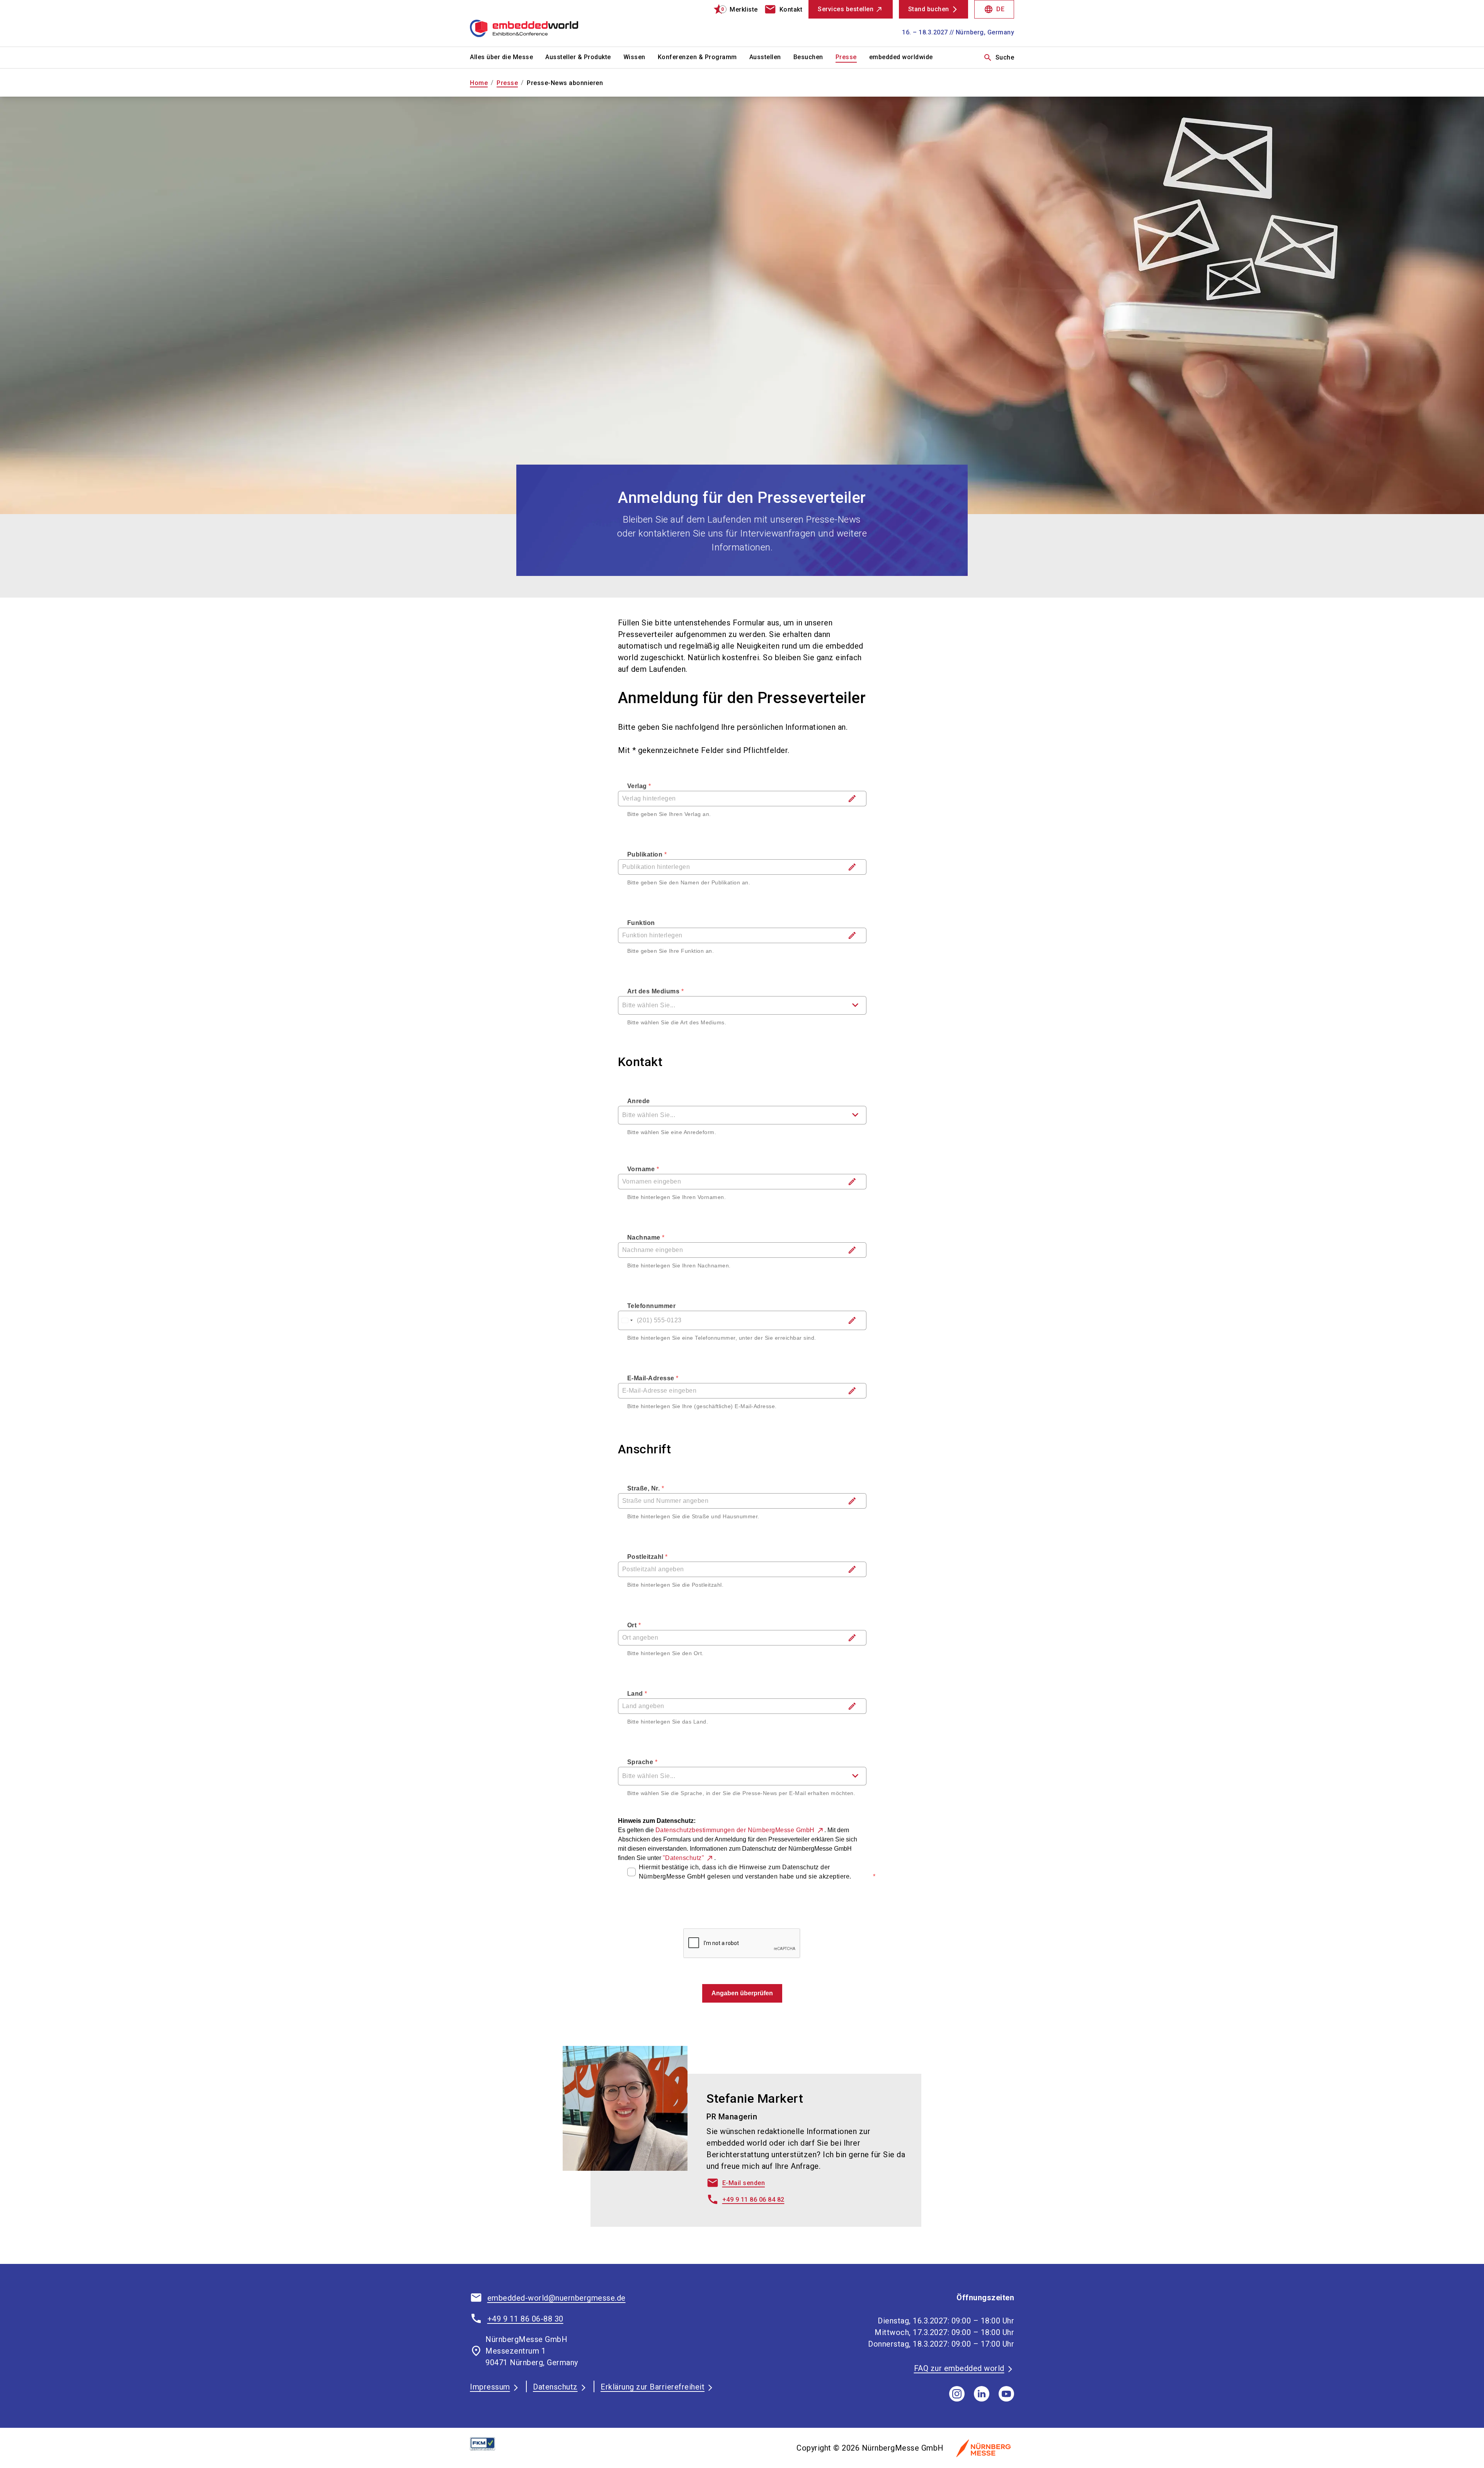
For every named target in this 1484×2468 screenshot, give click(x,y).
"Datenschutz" (684, 1858)
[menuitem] (508, 58)
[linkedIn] (982, 2394)
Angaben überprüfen (742, 1993)
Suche (999, 58)
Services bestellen (846, 9)
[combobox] (742, 1005)
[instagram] (957, 2394)
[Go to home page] (533, 23)
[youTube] (1006, 2394)
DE (994, 9)
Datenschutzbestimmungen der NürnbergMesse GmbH (735, 1830)
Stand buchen (929, 9)
